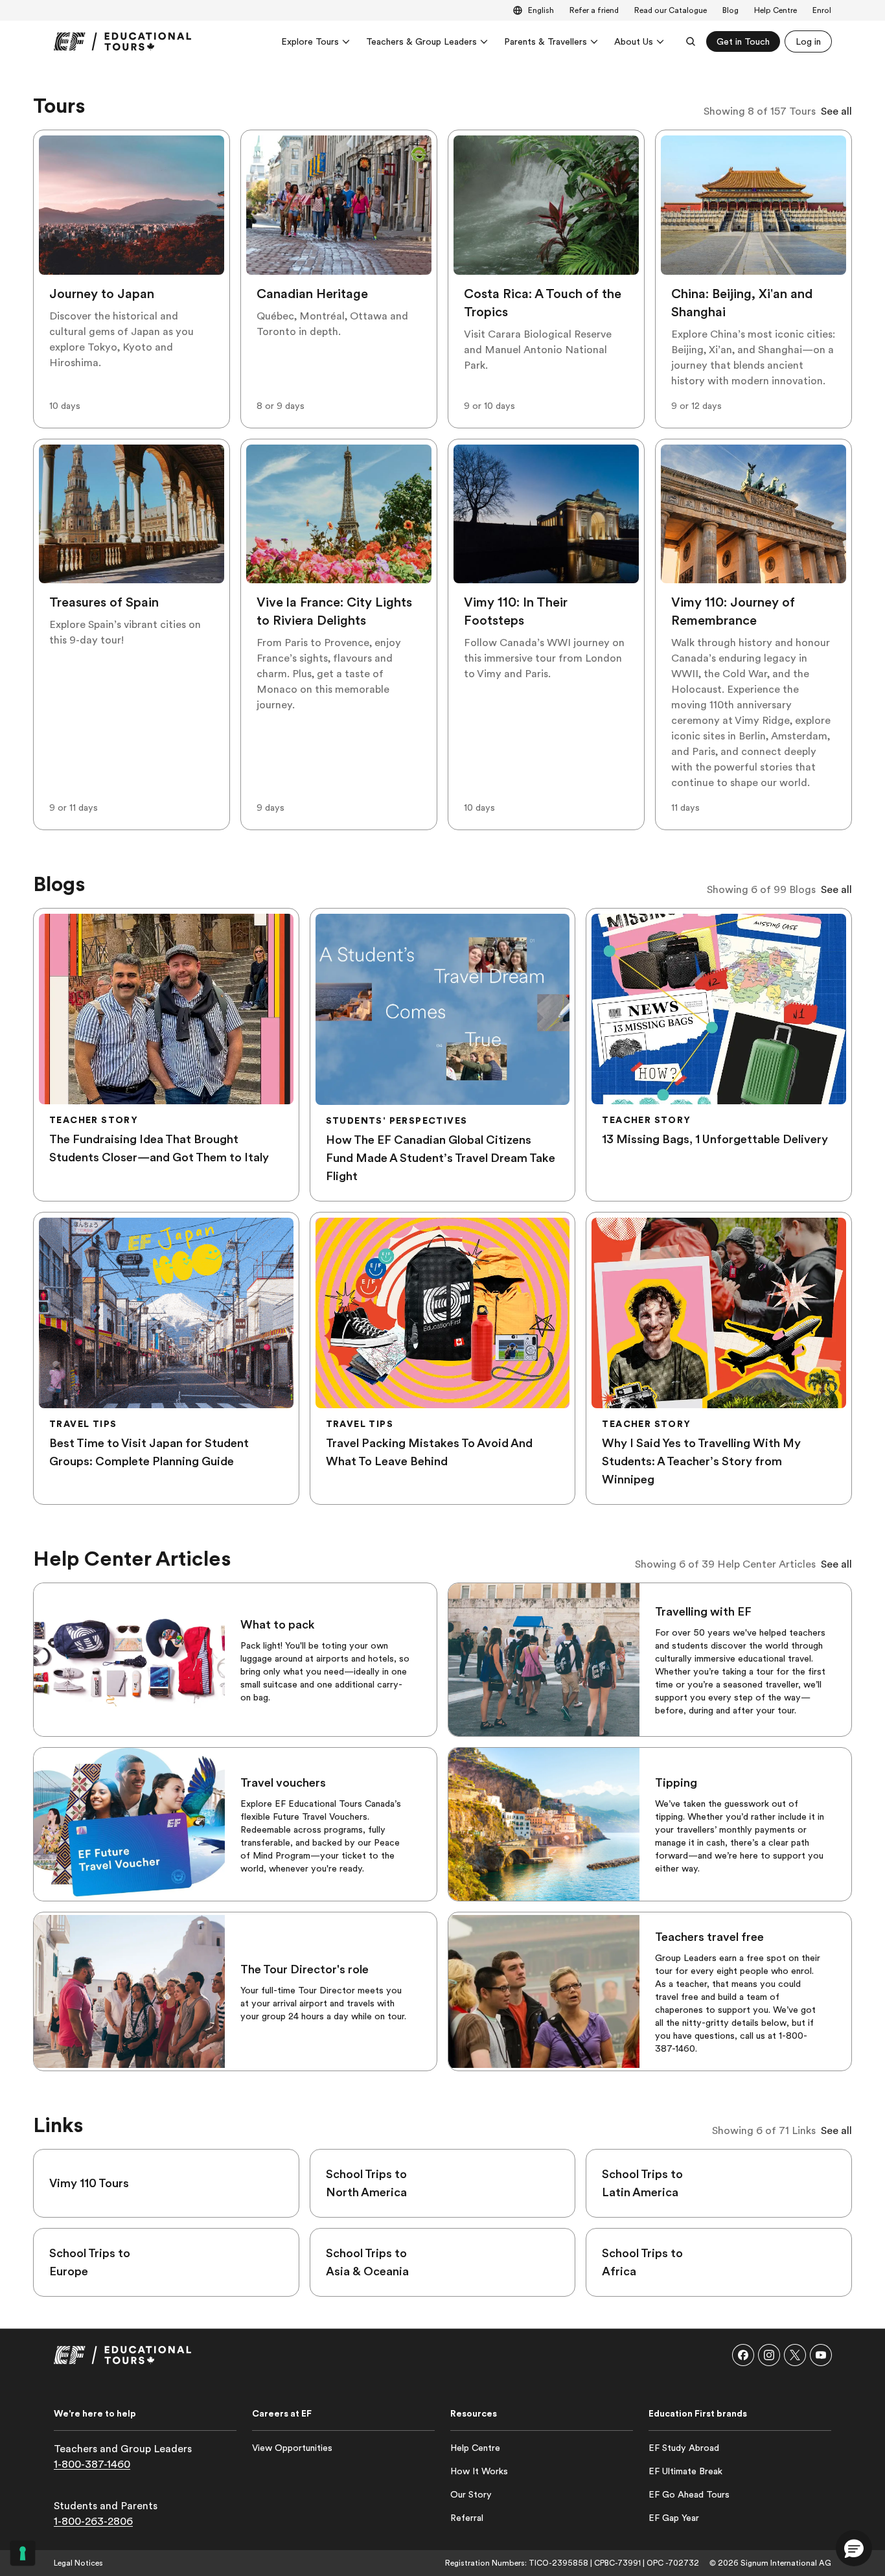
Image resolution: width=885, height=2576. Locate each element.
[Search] (691, 41)
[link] (122, 41)
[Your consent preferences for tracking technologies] (23, 2553)
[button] (743, 2355)
